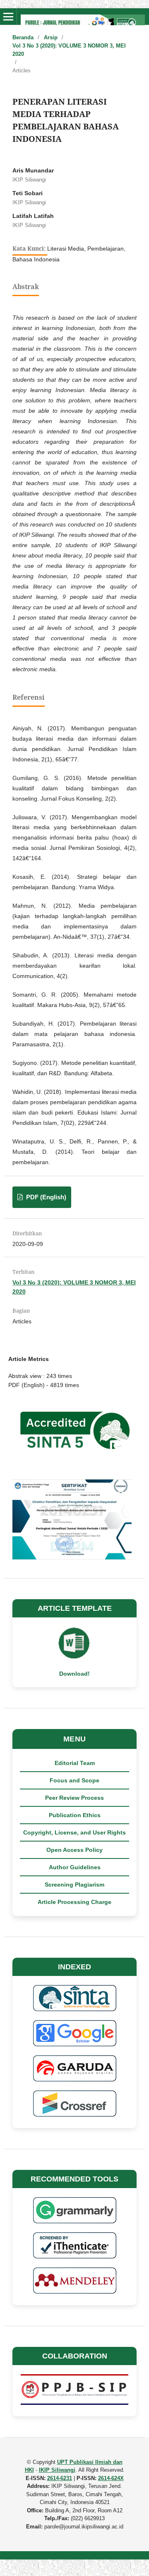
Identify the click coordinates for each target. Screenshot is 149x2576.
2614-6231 (60, 2478)
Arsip (51, 37)
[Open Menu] (8, 17)
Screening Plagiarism (74, 1885)
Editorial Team (75, 1763)
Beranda (23, 37)
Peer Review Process (74, 1798)
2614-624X (111, 2478)
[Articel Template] (74, 1658)
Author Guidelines (75, 1867)
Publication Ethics (75, 1815)
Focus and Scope (74, 1780)
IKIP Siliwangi (57, 2470)
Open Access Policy (74, 1850)
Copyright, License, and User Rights (74, 1832)
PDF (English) (45, 1197)
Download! (74, 1674)
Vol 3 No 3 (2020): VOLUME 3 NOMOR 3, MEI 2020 (69, 50)
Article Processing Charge (74, 1902)
